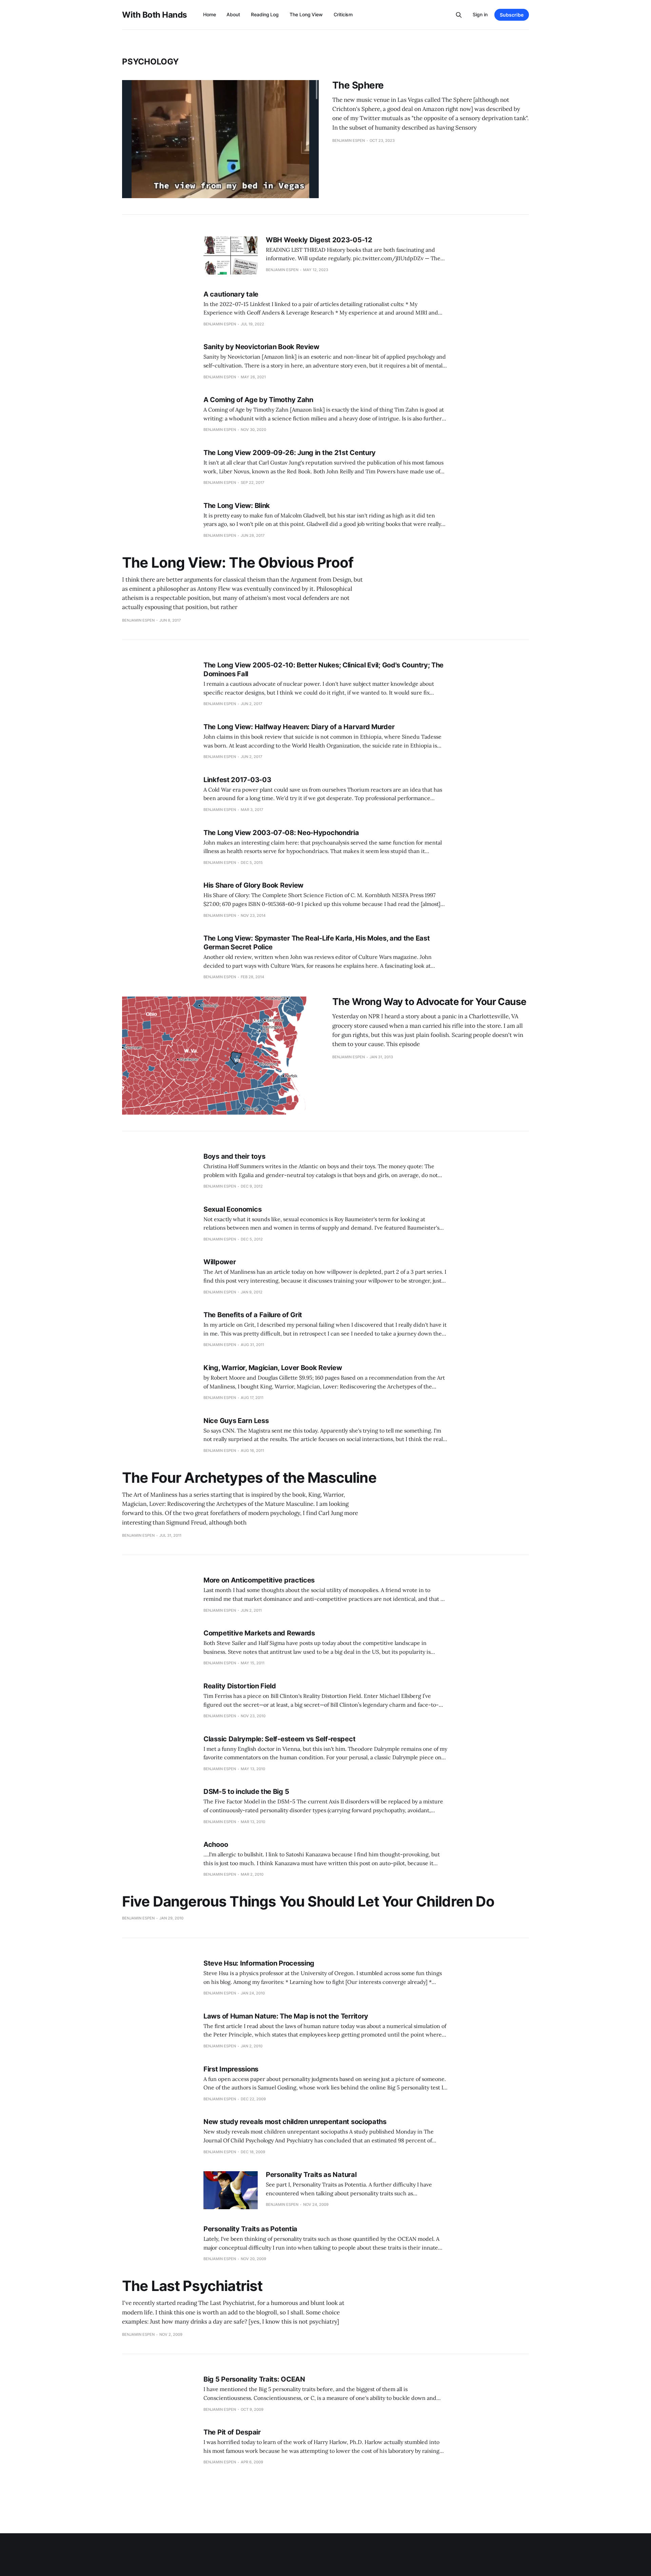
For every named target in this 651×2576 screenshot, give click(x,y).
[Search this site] (459, 15)
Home (210, 14)
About (233, 14)
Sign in (480, 14)
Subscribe (512, 15)
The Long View (306, 14)
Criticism (343, 14)
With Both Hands (154, 15)
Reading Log (265, 14)
